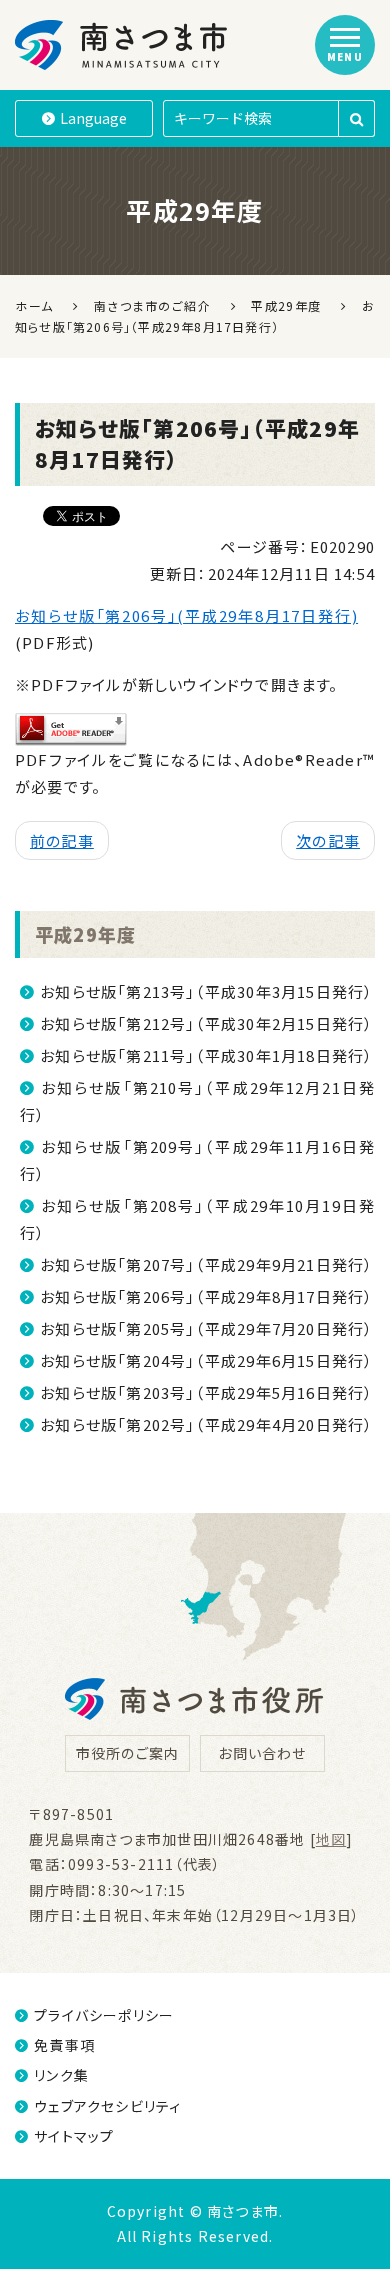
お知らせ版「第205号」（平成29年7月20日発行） (206, 1328)
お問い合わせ (262, 1753)
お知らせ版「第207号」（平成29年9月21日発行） (206, 1264)
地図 (331, 1839)
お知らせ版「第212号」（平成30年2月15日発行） (206, 1023)
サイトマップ (74, 2136)
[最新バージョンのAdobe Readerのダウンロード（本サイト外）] (71, 726)
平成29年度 (85, 934)
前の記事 (62, 840)
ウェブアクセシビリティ (107, 2106)
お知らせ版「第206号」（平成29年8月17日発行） (206, 1296)
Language (93, 118)
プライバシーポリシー (104, 2015)
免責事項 (64, 2045)
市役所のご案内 (127, 1753)
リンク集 (61, 2075)
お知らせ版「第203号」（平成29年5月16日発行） (206, 1392)
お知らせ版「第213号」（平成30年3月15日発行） (206, 991)
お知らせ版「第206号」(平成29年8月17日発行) (186, 615)
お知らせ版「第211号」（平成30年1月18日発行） (206, 1055)
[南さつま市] (122, 45)
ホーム (34, 305)
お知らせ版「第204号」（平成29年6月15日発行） (206, 1360)
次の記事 (328, 840)
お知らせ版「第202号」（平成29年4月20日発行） (206, 1424)
